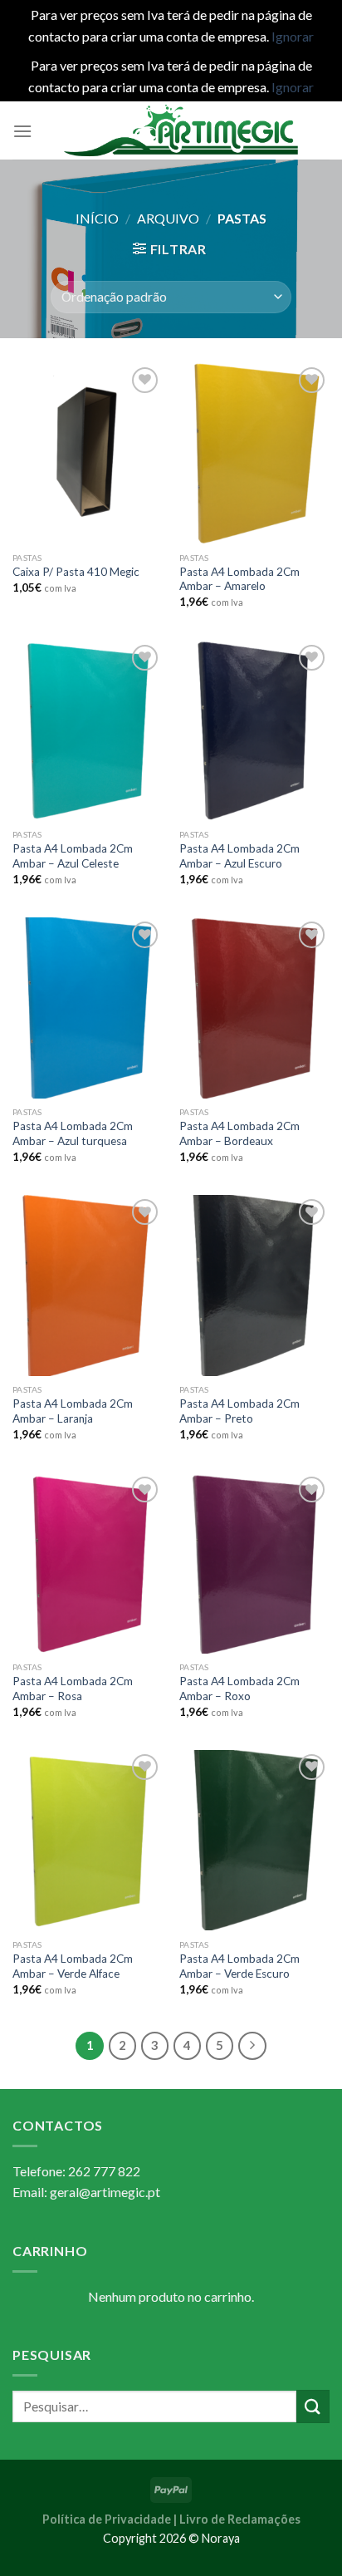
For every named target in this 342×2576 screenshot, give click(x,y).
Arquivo (168, 218)
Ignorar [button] (293, 36)
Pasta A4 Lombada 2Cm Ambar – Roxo (239, 1689)
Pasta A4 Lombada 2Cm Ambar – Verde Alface (73, 1966)
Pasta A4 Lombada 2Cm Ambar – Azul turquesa (73, 1133)
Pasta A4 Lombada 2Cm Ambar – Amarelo (239, 579)
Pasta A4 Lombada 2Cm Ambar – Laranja (73, 1411)
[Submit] (313, 2406)
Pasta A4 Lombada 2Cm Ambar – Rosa (73, 1689)
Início (97, 218)
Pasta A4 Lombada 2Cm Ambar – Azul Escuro (239, 856)
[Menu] (22, 131)
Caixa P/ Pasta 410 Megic (76, 572)
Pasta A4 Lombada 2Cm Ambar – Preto (239, 1411)
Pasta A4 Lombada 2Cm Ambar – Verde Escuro (239, 1966)
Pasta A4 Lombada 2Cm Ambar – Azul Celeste (73, 856)
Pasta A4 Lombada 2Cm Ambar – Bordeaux (239, 1133)
